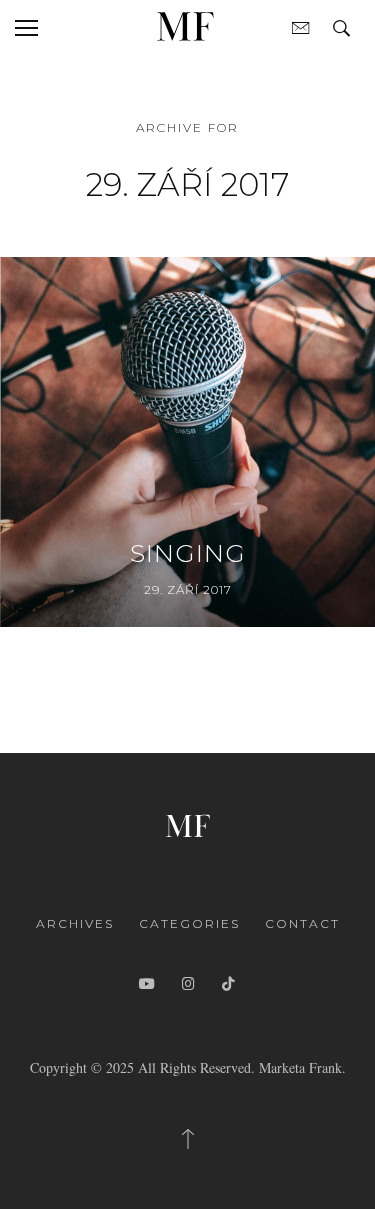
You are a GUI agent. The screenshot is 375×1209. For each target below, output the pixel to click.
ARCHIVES (75, 923)
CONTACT (302, 923)
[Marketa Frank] (188, 823)
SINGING (188, 553)
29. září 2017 (188, 589)
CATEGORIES (189, 923)
